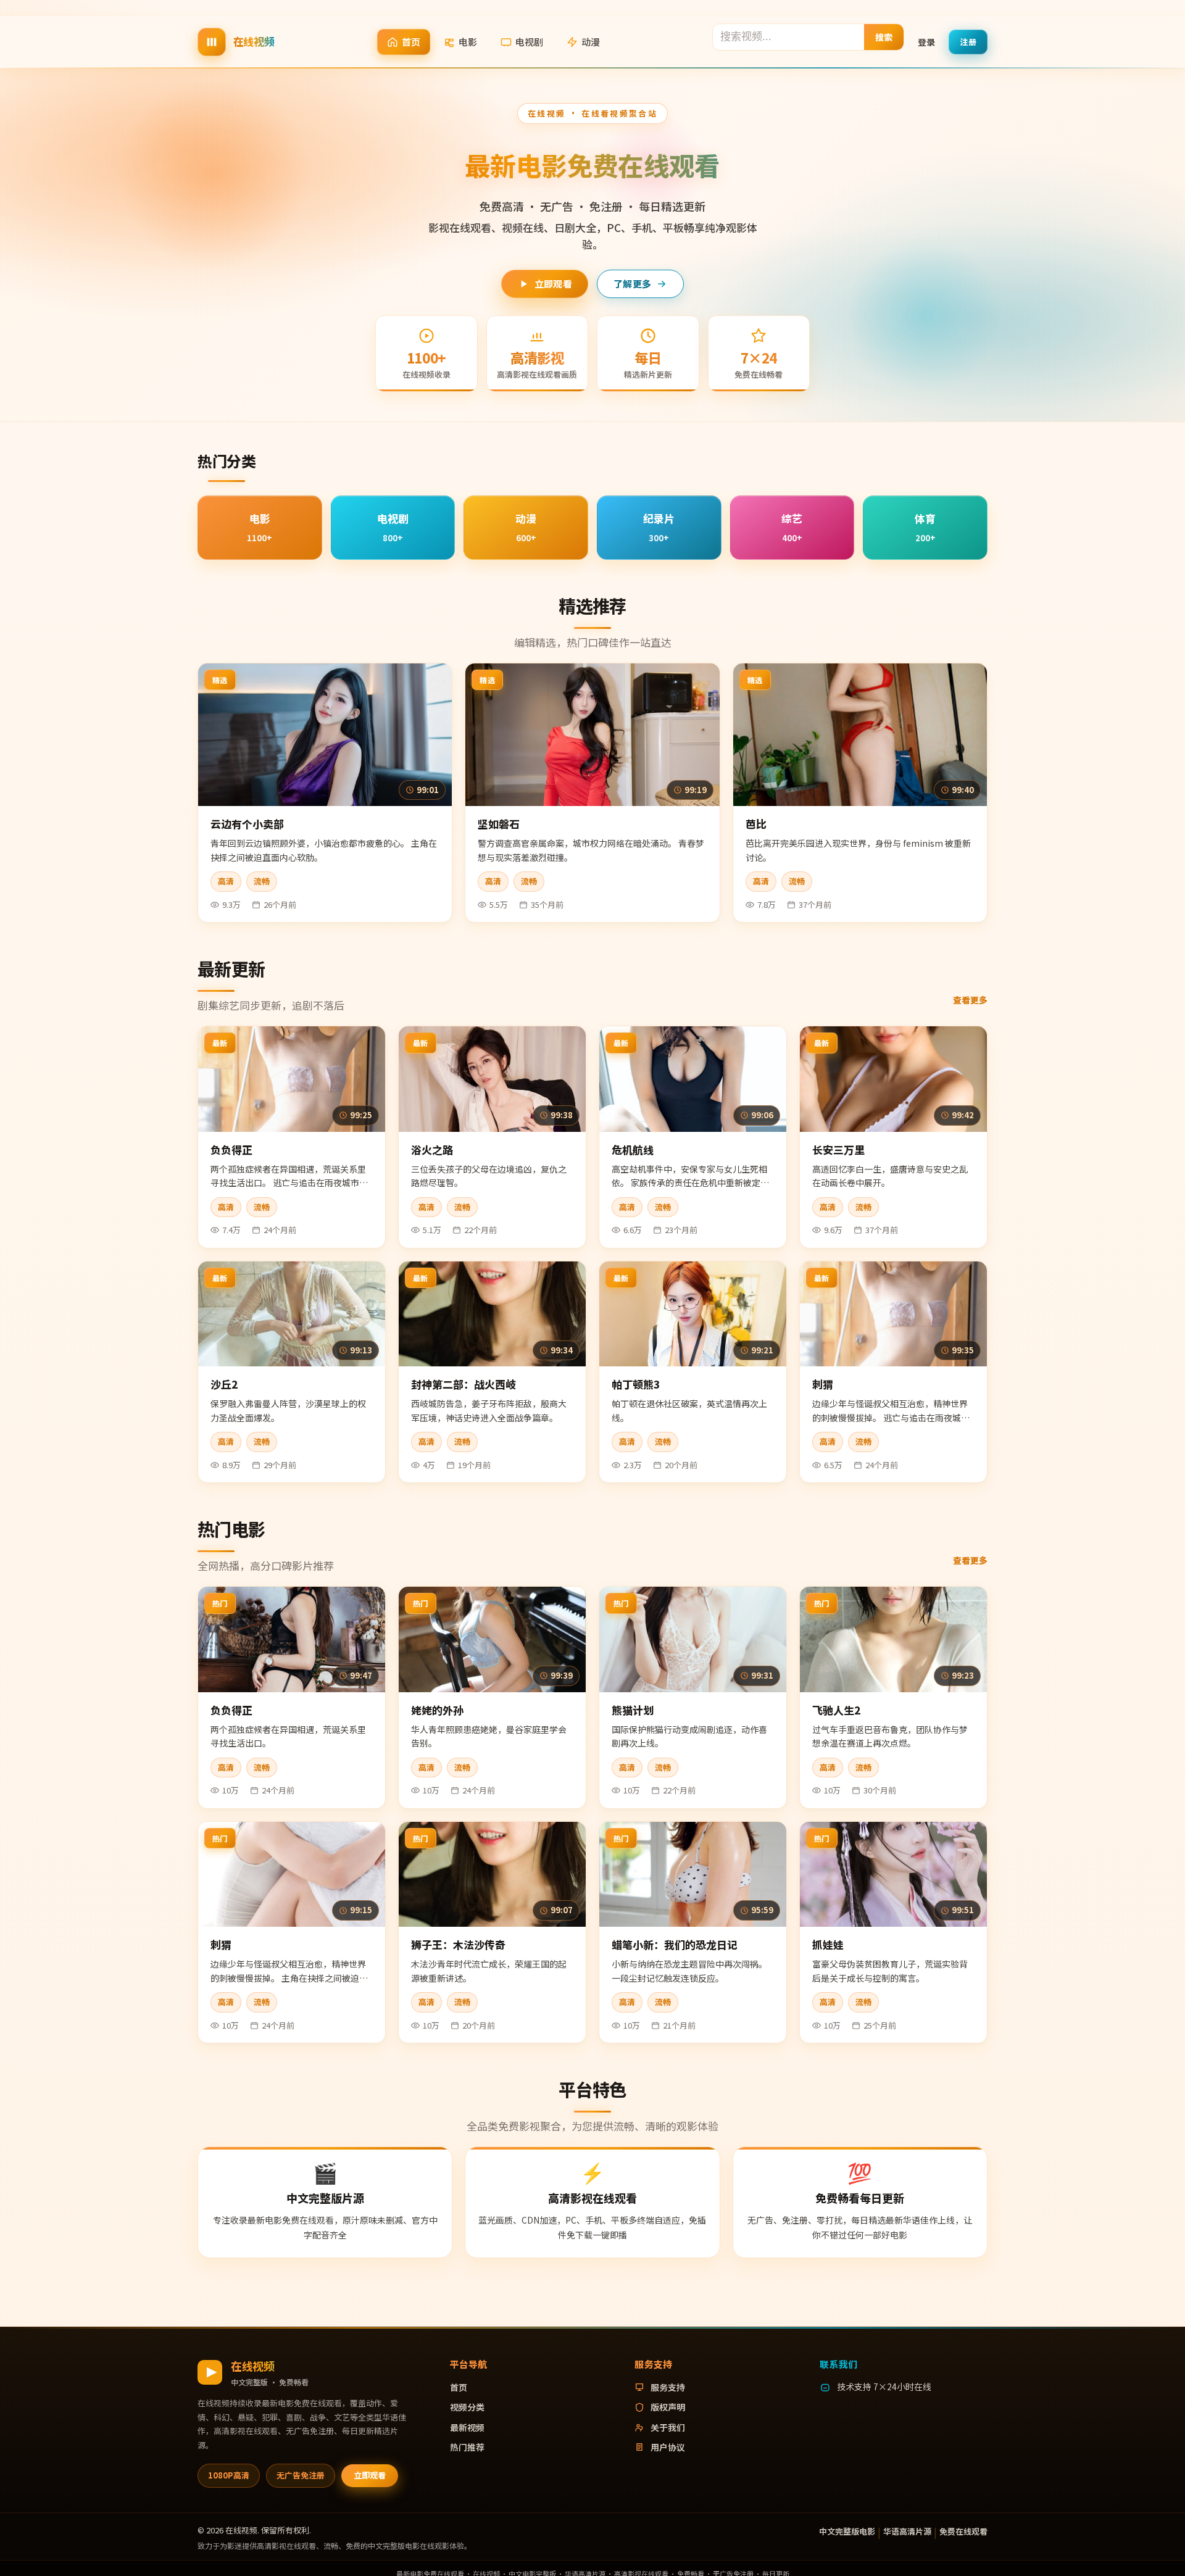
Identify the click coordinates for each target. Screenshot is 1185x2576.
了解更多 (632, 284)
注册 (968, 41)
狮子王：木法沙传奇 (458, 1944)
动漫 (591, 42)
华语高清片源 (907, 2531)
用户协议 (668, 2447)
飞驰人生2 (836, 1710)
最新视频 (467, 2427)
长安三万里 (838, 1149)
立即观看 (553, 284)
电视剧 (529, 42)
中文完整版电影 (847, 2531)
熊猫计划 (633, 1710)
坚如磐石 (499, 824)
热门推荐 (467, 2447)
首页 (411, 42)
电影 (468, 42)
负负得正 (231, 1149)
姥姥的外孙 (437, 1710)
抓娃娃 (828, 1944)
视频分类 (467, 2407)
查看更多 (970, 1000)
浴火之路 (432, 1149)
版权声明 (668, 2407)
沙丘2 (224, 1384)
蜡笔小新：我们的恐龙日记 (675, 1944)
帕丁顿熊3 (636, 1384)
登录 (926, 41)
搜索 (884, 36)
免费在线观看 (963, 2531)
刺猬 (823, 1384)
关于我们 (668, 2427)
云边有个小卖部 (247, 824)
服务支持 (668, 2387)
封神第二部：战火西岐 (464, 1384)
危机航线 (633, 1149)
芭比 (756, 824)
